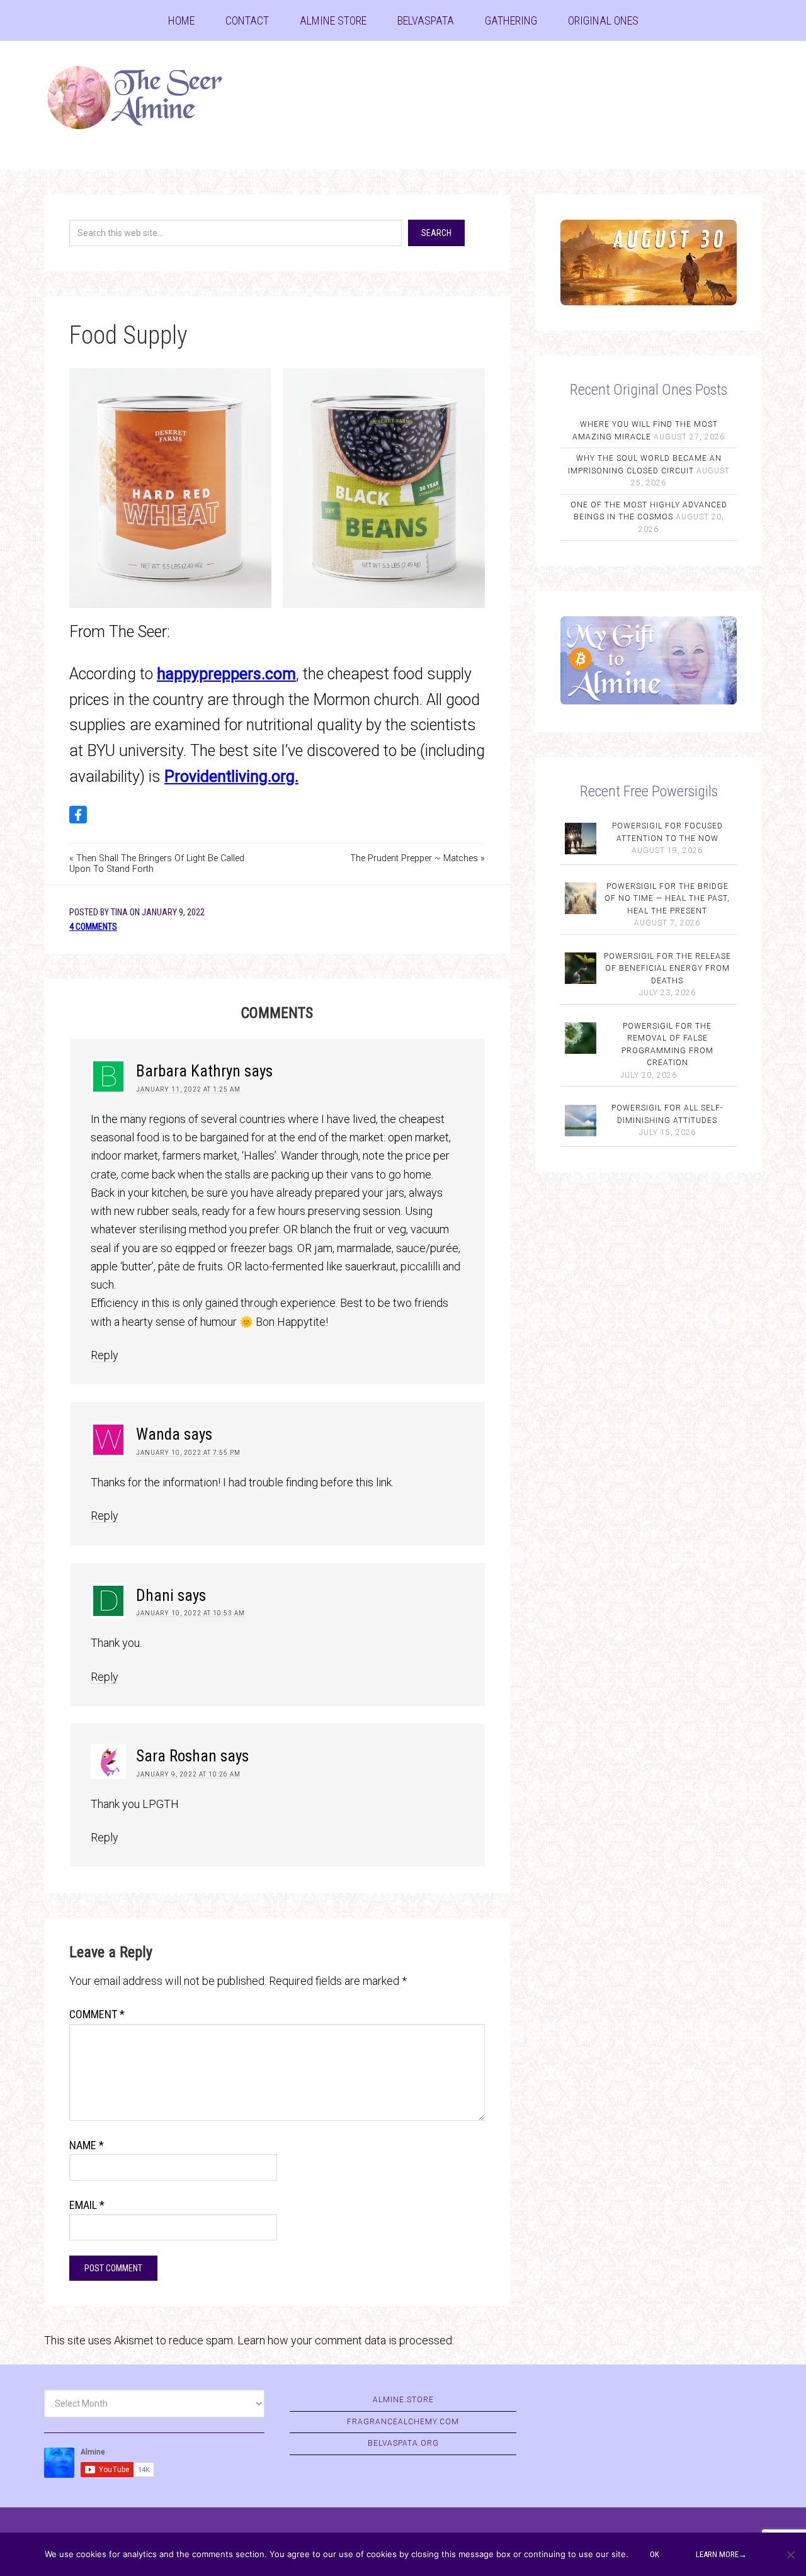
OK (655, 2554)
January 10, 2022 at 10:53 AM (190, 1613)
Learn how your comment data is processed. (346, 2340)
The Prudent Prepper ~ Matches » (417, 858)
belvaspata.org (403, 2443)
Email (87, 2205)
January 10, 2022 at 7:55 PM (188, 1453)
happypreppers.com (226, 674)
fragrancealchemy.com (403, 2422)
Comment (97, 2014)
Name (87, 2145)
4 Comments (93, 927)
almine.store (403, 2400)
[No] (790, 2555)
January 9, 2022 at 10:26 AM (188, 1774)
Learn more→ (721, 2554)
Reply (105, 1355)
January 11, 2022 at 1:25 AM (188, 1089)
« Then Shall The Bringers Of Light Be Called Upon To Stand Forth (157, 864)
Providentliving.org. (231, 777)
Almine (145, 98)
